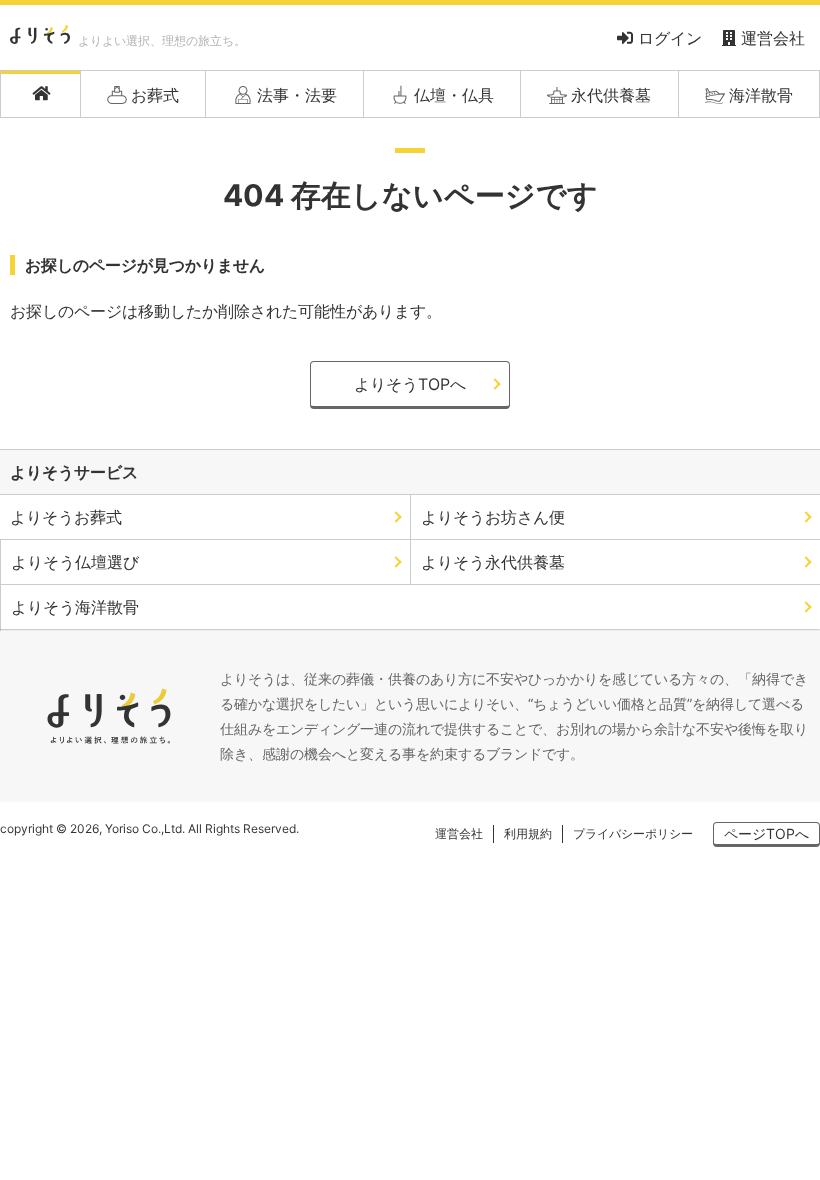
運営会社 (770, 38)
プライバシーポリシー (633, 833)
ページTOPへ (766, 833)
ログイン (667, 38)
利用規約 (528, 833)
